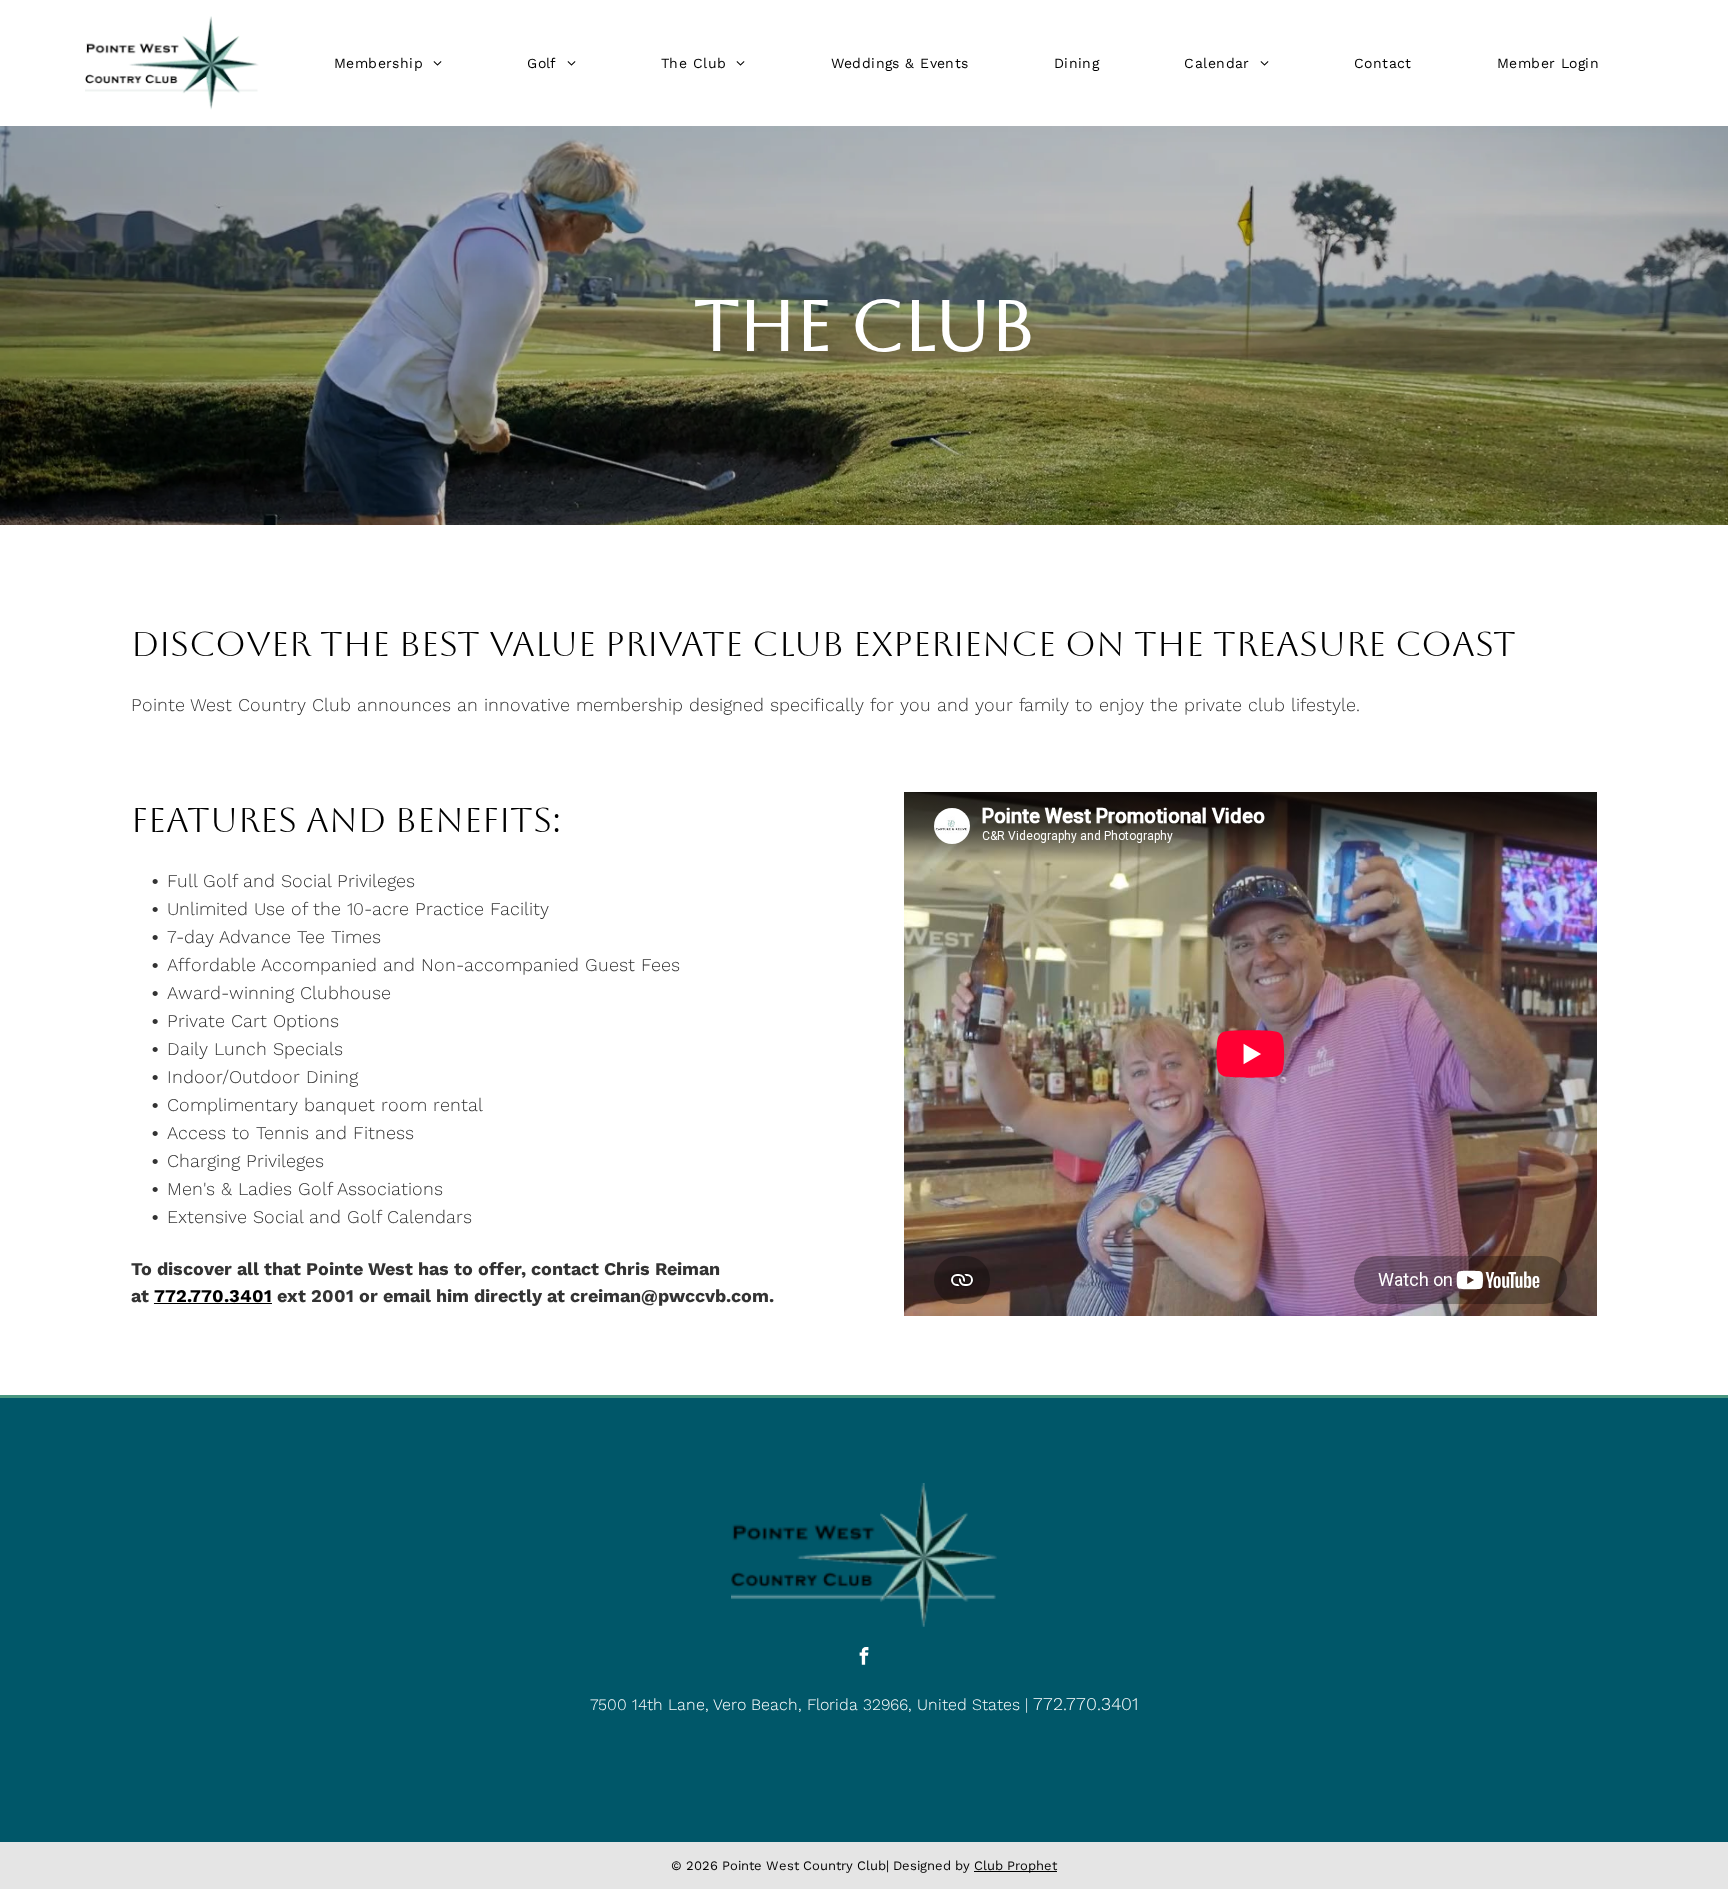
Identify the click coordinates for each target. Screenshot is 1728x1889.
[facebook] (864, 1658)
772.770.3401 (1085, 1703)
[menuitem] (388, 63)
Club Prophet (1015, 1865)
